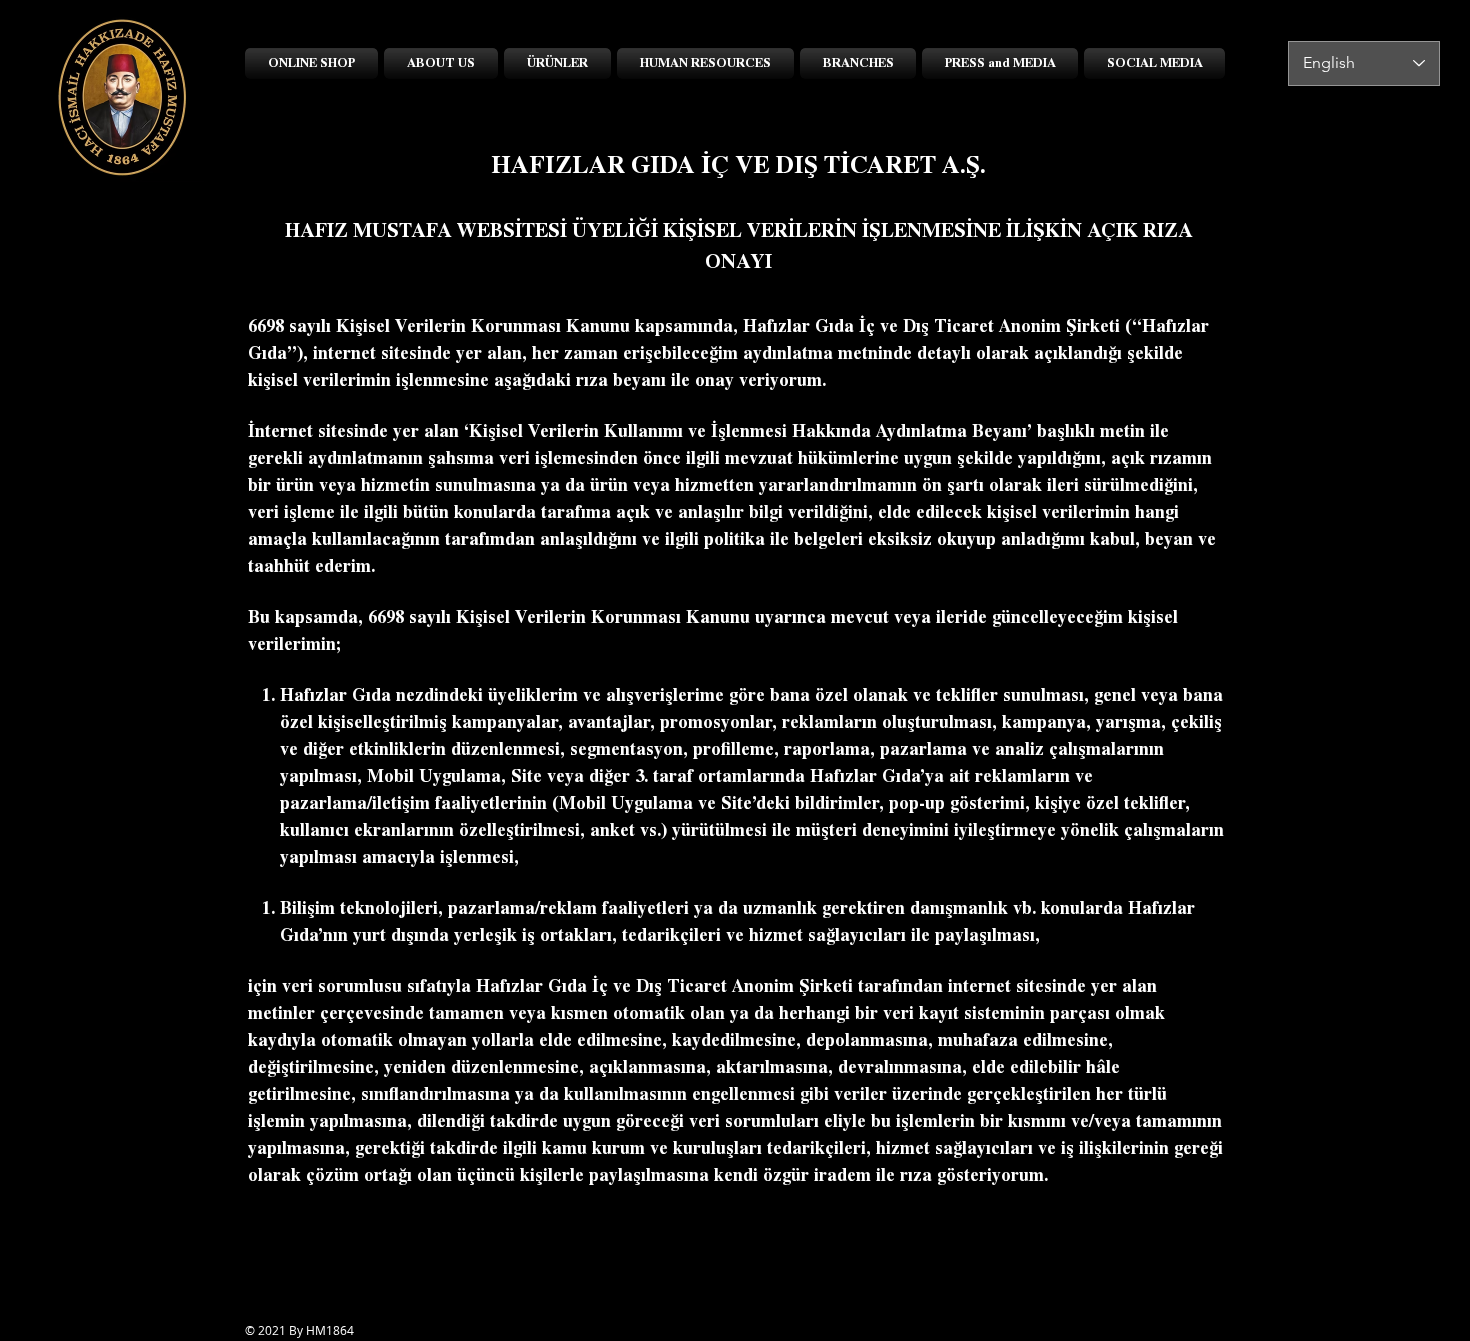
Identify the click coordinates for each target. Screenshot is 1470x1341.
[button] (557, 63)
